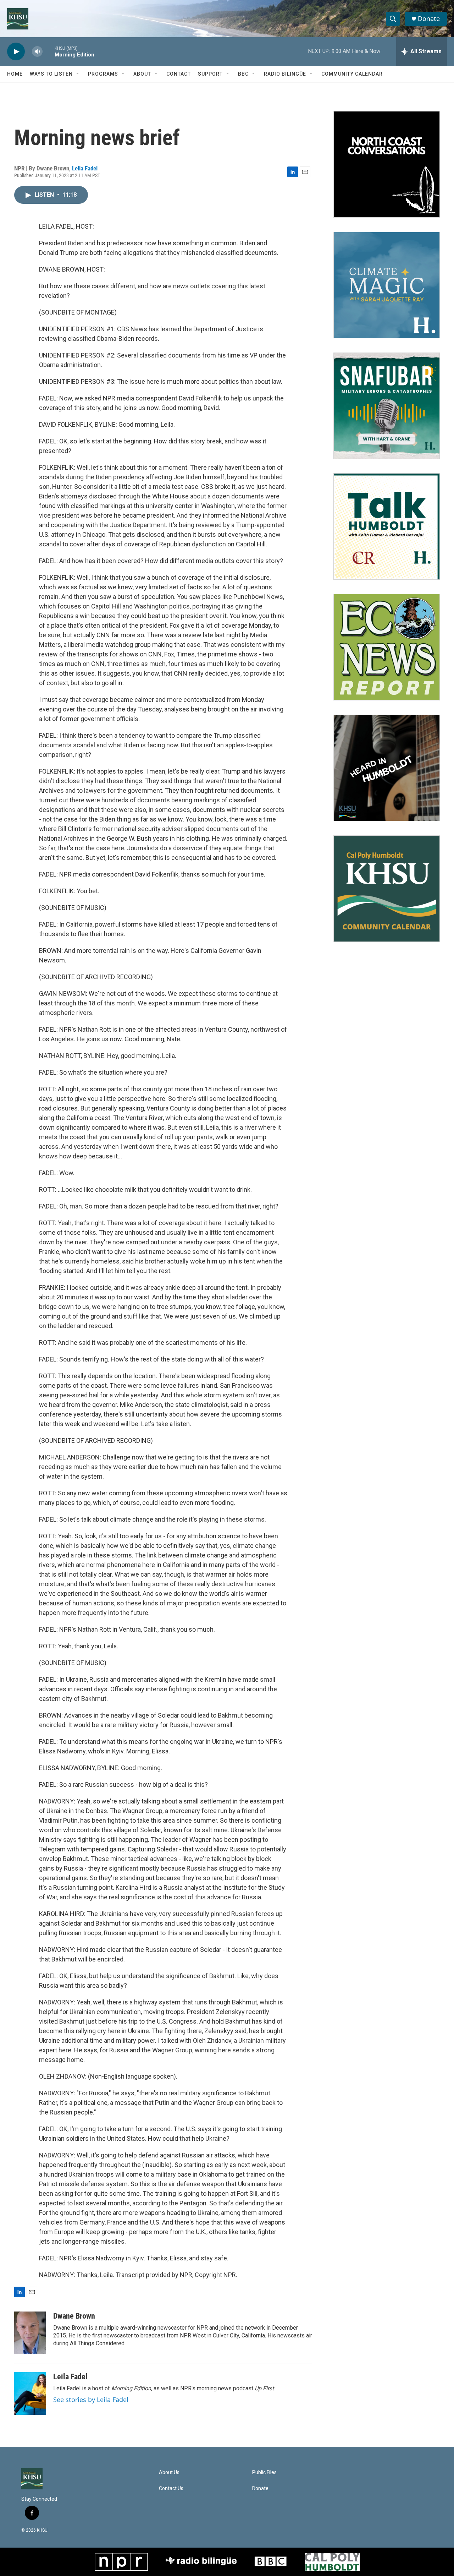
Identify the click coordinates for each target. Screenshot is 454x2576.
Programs (103, 74)
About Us (169, 2473)
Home (15, 74)
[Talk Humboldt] (387, 526)
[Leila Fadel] (30, 2394)
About (142, 74)
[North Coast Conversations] (387, 164)
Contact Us (171, 2488)
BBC (243, 74)
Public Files (264, 2473)
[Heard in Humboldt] (387, 768)
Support (210, 74)
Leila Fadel (85, 168)
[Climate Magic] (387, 285)
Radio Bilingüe (285, 74)
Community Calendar (352, 74)
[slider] (49, 51)
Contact (179, 74)
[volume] (37, 52)
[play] (16, 52)
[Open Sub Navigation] (78, 74)
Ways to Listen (51, 74)
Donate (429, 19)
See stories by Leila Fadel (91, 2400)
